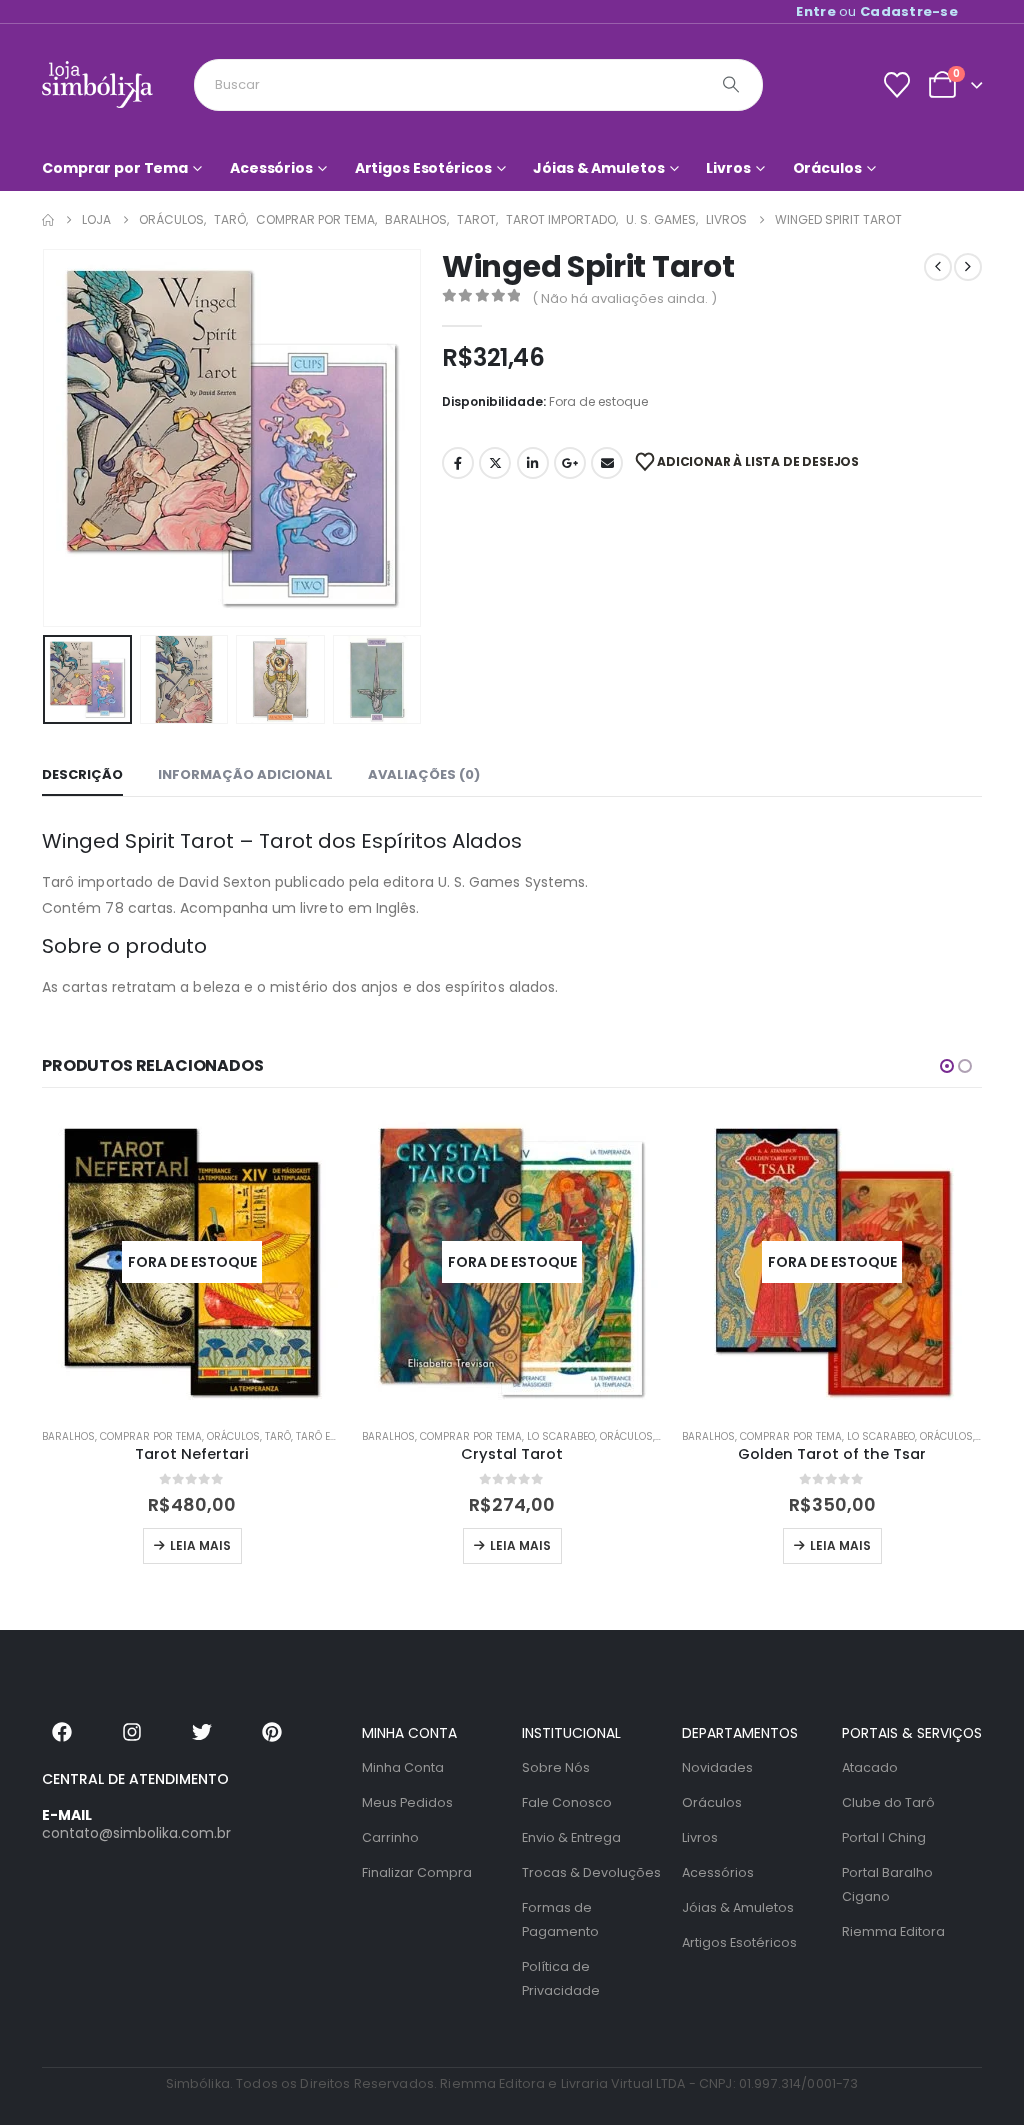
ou (877, 11)
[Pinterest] (272, 1732)
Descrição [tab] (82, 774)
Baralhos (68, 1436)
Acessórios (271, 168)
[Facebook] (62, 1732)
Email (607, 463)
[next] (968, 267)
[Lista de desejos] (896, 85)
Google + (570, 463)
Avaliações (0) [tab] (424, 774)
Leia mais (200, 1545)
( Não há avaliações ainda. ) (624, 298)
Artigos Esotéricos (423, 168)
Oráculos (827, 168)
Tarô (278, 1436)
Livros (728, 168)
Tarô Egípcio (330, 1436)
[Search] (731, 85)
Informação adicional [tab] (245, 774)
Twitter (495, 463)
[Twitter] (202, 1732)
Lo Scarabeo (561, 1436)
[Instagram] (132, 1732)
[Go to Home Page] (48, 220)
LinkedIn (533, 463)
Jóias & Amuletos (598, 168)
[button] (47, 438)
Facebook (458, 463)
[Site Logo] (97, 84)
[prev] (938, 267)
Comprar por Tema (115, 168)
